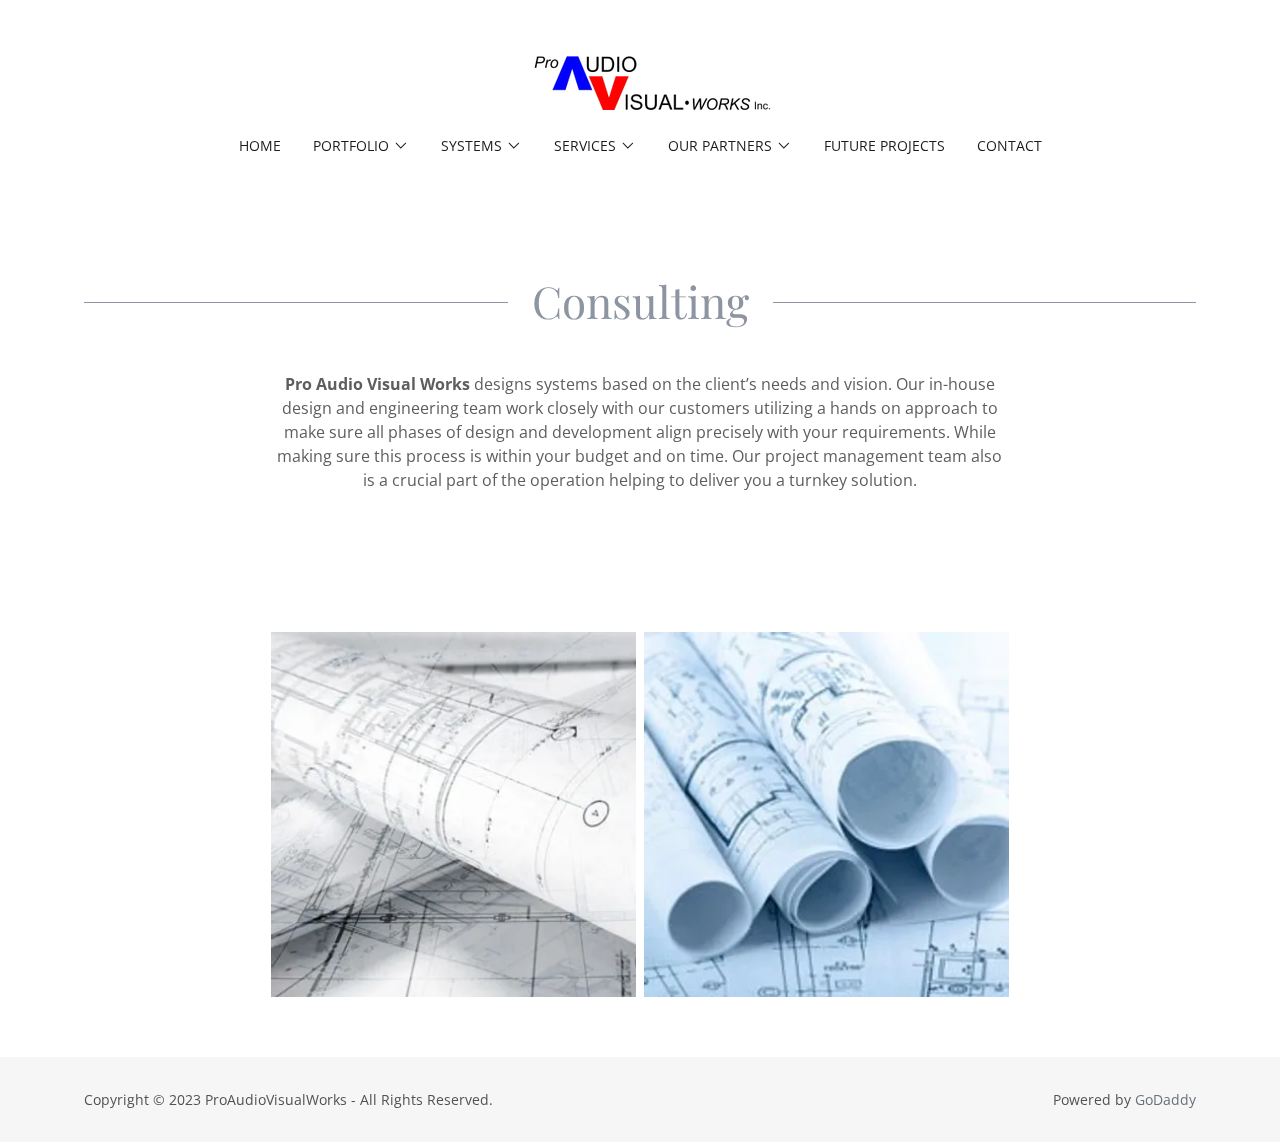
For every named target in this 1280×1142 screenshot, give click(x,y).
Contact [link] (1009, 145)
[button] (361, 146)
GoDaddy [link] (1165, 1099)
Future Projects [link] (884, 145)
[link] (640, 81)
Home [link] (260, 145)
